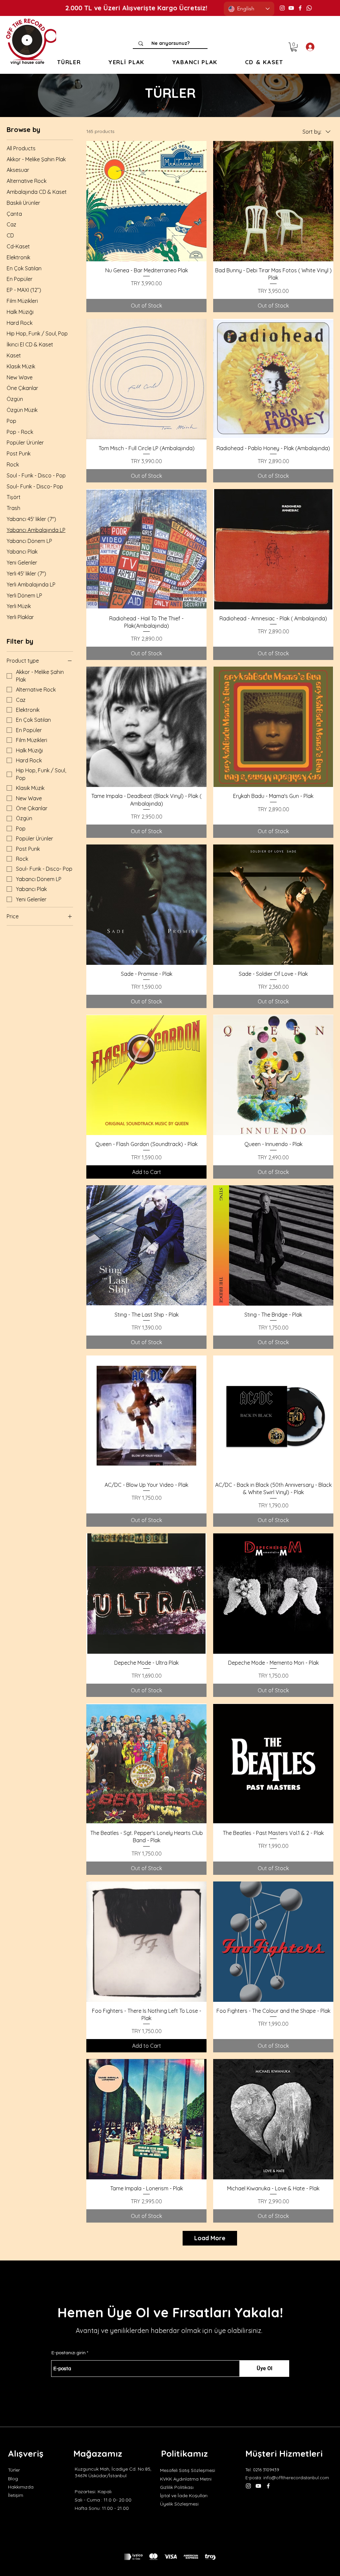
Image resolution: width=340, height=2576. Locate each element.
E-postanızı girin (69, 2353)
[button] (69, 62)
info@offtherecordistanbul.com (296, 2478)
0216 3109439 (266, 2470)
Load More (210, 2238)
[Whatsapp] (309, 8)
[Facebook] (300, 8)
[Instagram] (282, 8)
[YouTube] (291, 8)
